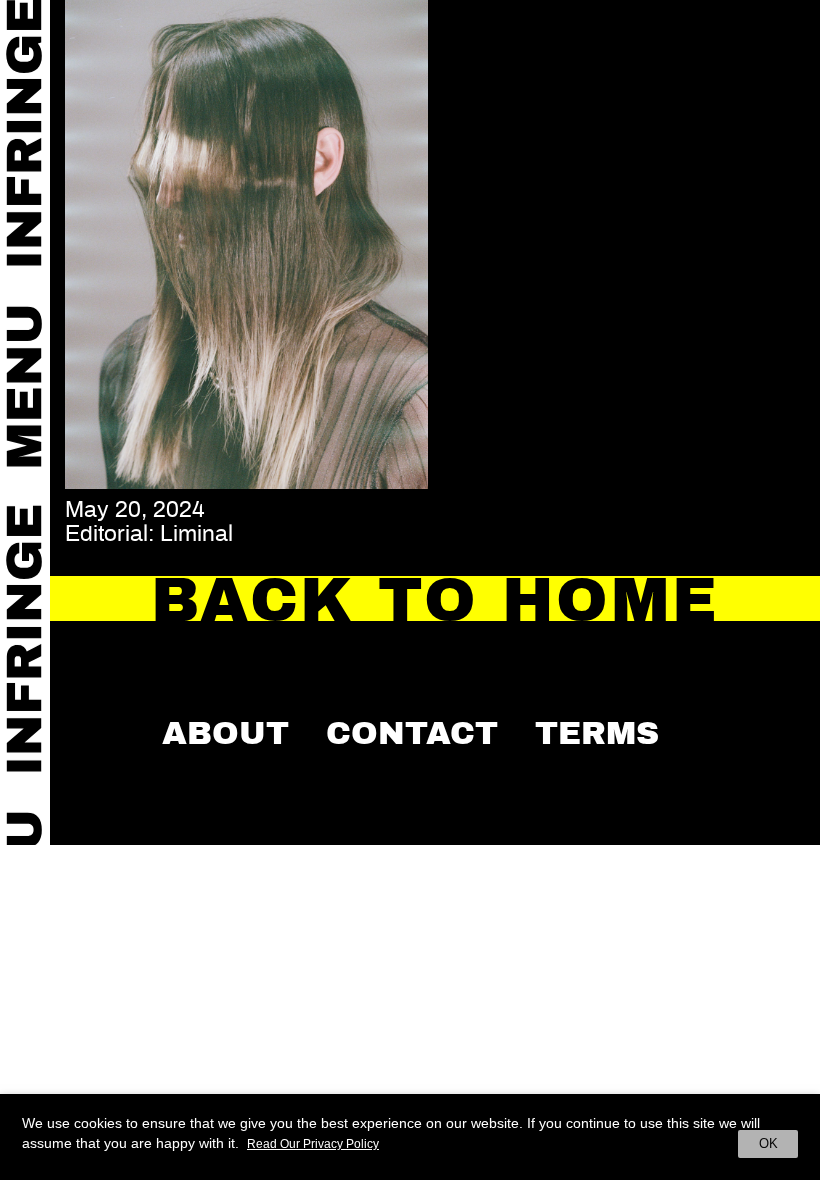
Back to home (435, 600)
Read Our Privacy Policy (313, 1144)
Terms (597, 733)
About (225, 733)
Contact (412, 733)
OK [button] (768, 1143)
